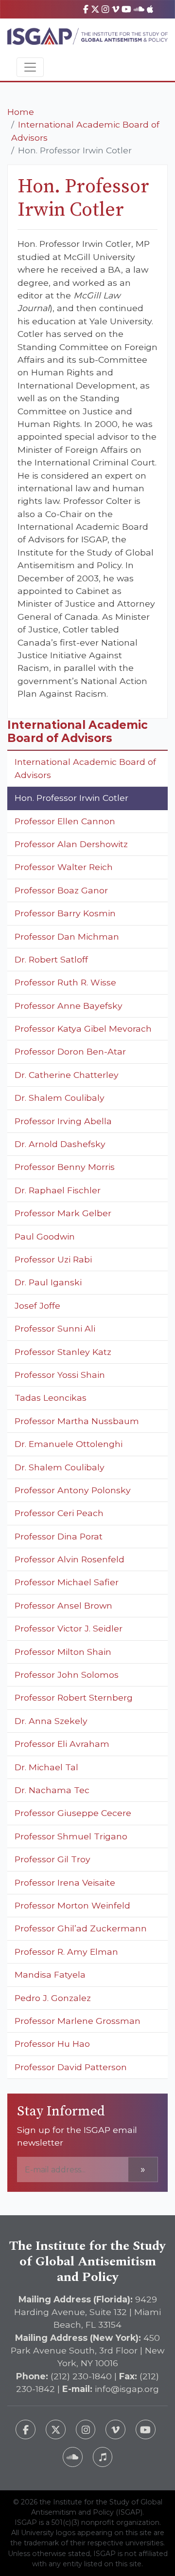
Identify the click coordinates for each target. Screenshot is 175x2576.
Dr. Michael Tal (46, 1767)
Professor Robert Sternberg (74, 1697)
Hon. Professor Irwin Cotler (71, 798)
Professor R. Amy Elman (66, 1952)
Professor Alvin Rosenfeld (70, 1559)
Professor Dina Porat (59, 1536)
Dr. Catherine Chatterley (67, 1075)
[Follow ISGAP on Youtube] (146, 2430)
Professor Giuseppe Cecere (73, 1813)
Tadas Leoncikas (51, 1398)
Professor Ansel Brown (63, 1605)
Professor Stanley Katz (63, 1352)
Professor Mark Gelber (63, 1213)
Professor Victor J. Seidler (69, 1628)
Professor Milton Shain (63, 1652)
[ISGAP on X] (95, 9)
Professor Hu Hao (52, 2044)
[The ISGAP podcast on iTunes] (103, 2457)
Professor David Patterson (71, 2067)
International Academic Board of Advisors (85, 768)
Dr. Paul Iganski (48, 1282)
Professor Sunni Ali (55, 1328)
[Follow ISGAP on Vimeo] (115, 2430)
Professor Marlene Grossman (78, 2021)
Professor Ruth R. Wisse (65, 982)
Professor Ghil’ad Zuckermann (81, 1928)
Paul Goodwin (45, 1236)
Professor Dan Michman (67, 936)
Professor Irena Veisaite (65, 1882)
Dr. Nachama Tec (52, 1790)
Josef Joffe (37, 1306)
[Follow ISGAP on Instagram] (86, 2430)
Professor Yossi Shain (60, 1375)
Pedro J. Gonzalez (53, 1998)
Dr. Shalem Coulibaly (60, 1098)
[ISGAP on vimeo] (115, 9)
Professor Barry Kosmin (65, 913)
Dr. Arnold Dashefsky (60, 1144)
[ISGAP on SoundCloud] (139, 9)
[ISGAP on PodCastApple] (150, 9)
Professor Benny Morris (65, 1167)
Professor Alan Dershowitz (71, 844)
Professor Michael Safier (67, 1582)
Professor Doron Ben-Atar (70, 1051)
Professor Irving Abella (63, 1121)
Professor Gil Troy (52, 1859)
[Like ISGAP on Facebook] (26, 2430)
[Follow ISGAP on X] (56, 2430)
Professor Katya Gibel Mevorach (83, 1029)
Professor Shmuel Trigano (71, 1836)
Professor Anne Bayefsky (69, 1006)
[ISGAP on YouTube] (126, 9)
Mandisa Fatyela (50, 1974)
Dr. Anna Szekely (51, 1721)
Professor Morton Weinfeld (72, 1905)
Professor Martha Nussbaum (77, 1421)
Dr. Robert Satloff (51, 959)
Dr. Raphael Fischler (58, 1190)
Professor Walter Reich (64, 867)
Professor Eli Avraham (62, 1744)
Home (21, 112)
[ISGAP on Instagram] (105, 9)
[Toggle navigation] (30, 67)
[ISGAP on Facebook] (86, 9)
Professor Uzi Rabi (53, 1259)
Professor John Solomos (67, 1675)
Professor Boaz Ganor (61, 890)
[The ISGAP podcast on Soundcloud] (73, 2457)
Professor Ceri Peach (59, 1513)
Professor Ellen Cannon (65, 821)
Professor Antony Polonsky (73, 1490)
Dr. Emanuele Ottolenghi (69, 1444)
